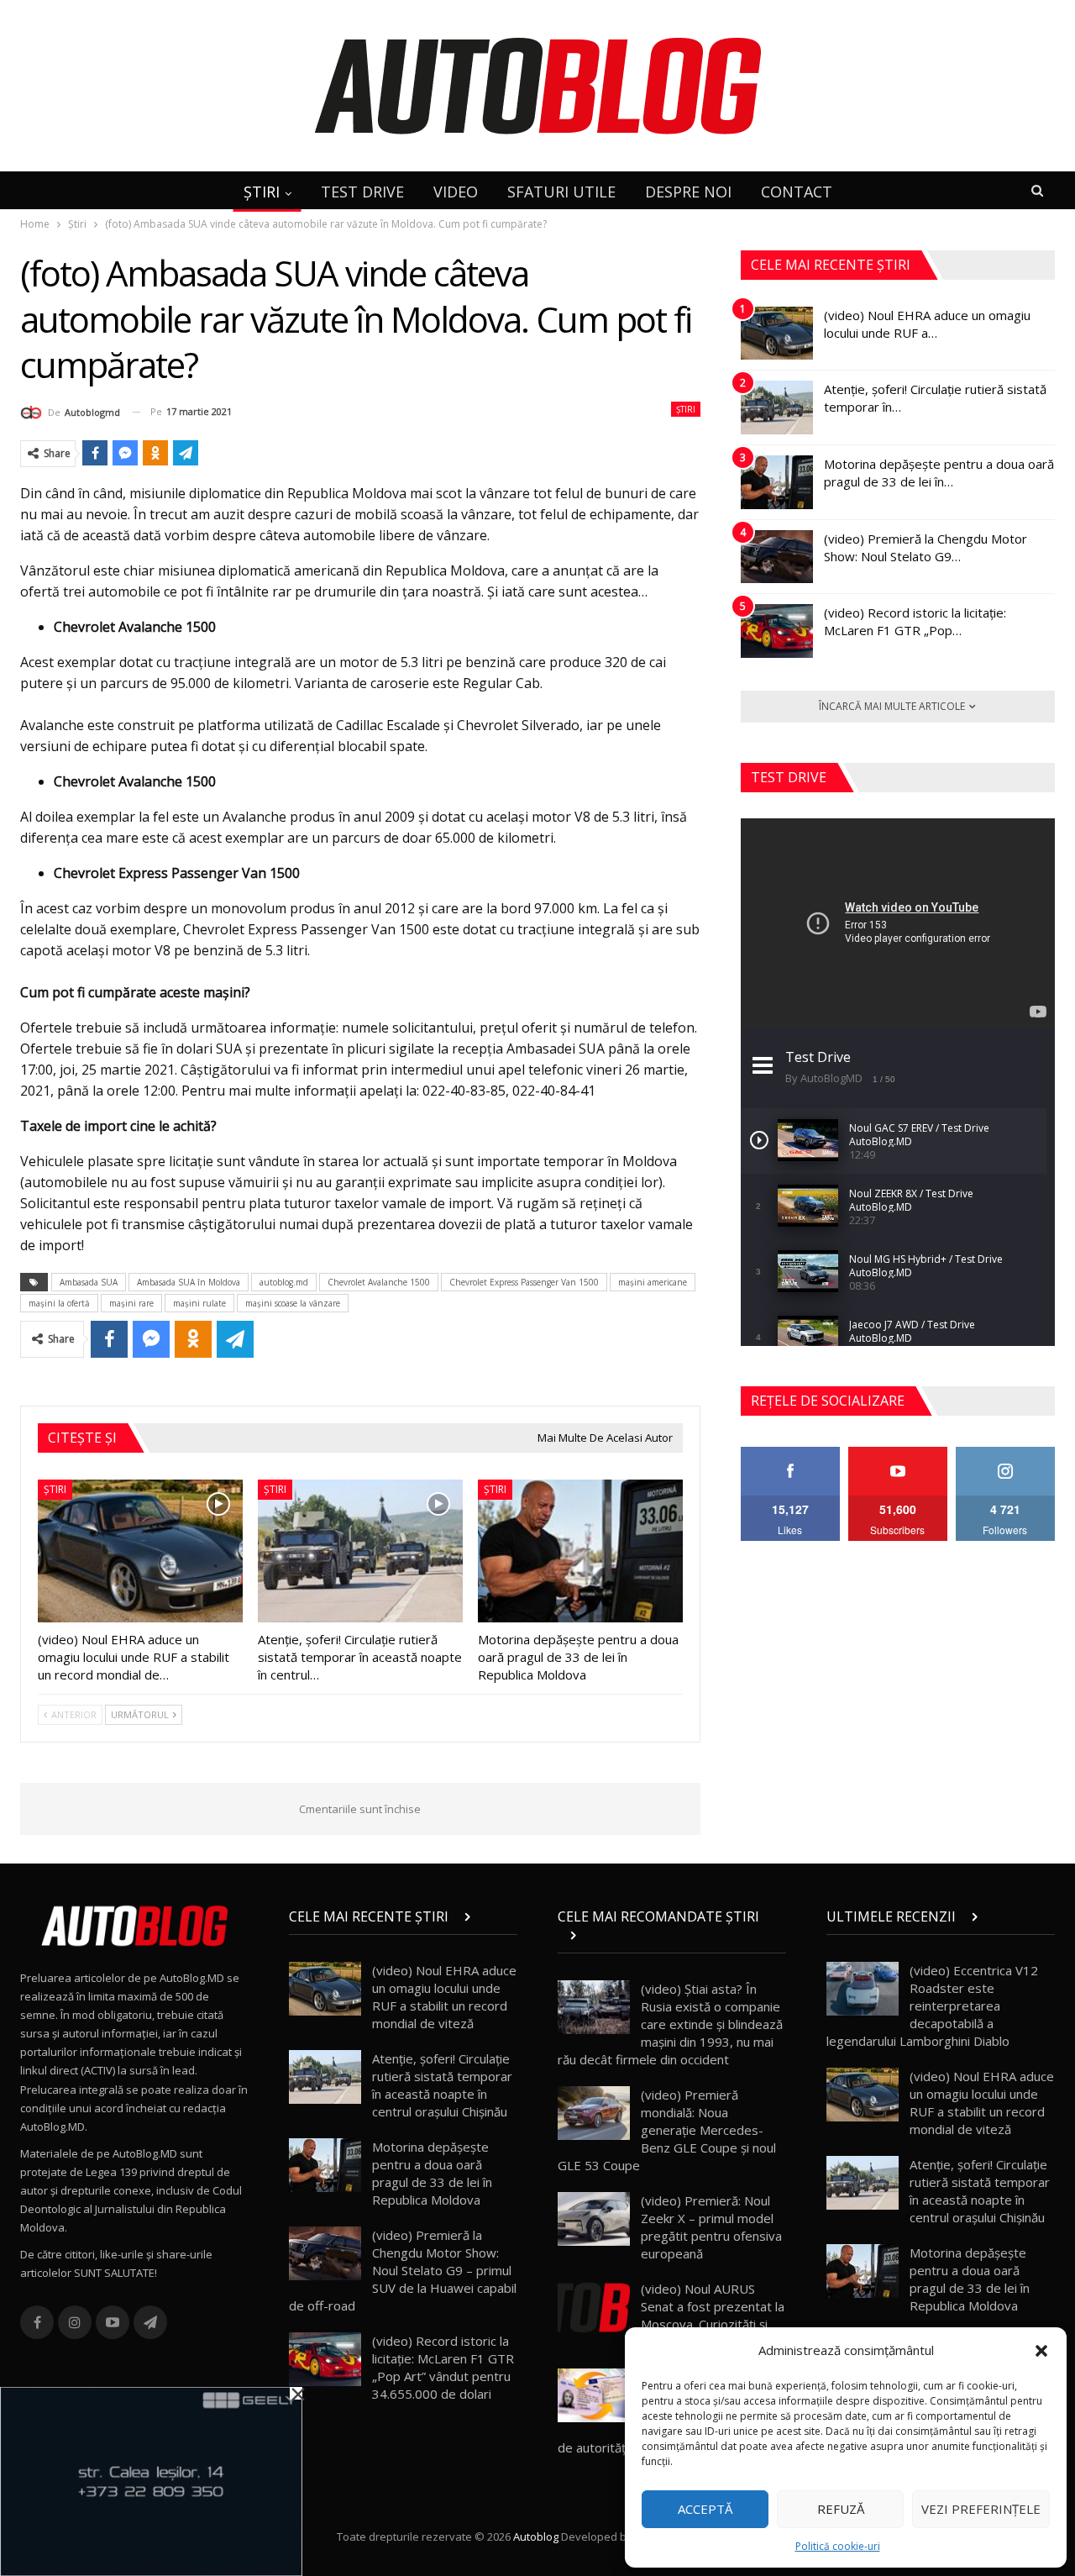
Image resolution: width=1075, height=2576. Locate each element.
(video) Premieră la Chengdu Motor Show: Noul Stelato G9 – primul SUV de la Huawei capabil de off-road (403, 2270)
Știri (686, 409)
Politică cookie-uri (838, 2546)
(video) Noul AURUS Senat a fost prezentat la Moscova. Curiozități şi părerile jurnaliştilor (713, 2315)
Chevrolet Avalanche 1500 (379, 1282)
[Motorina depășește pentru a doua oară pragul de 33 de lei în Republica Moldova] (580, 1551)
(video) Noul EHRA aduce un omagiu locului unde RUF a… (927, 324)
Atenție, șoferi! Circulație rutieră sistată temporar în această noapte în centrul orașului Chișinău (442, 2085)
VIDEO (456, 192)
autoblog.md (284, 1282)
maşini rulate (199, 1303)
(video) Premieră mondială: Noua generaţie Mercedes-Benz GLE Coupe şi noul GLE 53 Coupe (667, 2130)
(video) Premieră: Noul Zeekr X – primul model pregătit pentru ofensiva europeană (711, 2227)
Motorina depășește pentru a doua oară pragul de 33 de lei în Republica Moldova (432, 2173)
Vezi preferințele (981, 2509)
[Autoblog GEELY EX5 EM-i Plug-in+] (151, 2480)
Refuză (841, 2509)
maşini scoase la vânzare (293, 1303)
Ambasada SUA (89, 1282)
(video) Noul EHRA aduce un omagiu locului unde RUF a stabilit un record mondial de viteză (444, 1997)
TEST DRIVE (362, 192)
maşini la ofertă (59, 1303)
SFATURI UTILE (561, 192)
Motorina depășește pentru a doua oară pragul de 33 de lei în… (939, 473)
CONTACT (797, 192)
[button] (1041, 2351)
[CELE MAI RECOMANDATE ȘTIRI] (672, 1935)
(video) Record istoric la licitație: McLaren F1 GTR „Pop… (915, 621)
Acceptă (705, 2509)
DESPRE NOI (688, 192)
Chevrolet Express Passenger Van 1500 (524, 1282)
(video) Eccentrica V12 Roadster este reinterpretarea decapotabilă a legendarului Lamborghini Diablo (932, 2006)
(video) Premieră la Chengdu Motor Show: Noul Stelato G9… (926, 547)
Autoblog (536, 2537)
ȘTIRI (262, 192)
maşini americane (653, 1282)
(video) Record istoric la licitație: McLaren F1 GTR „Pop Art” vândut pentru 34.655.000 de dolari (443, 2367)
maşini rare (131, 1303)
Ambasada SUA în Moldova (189, 1282)
